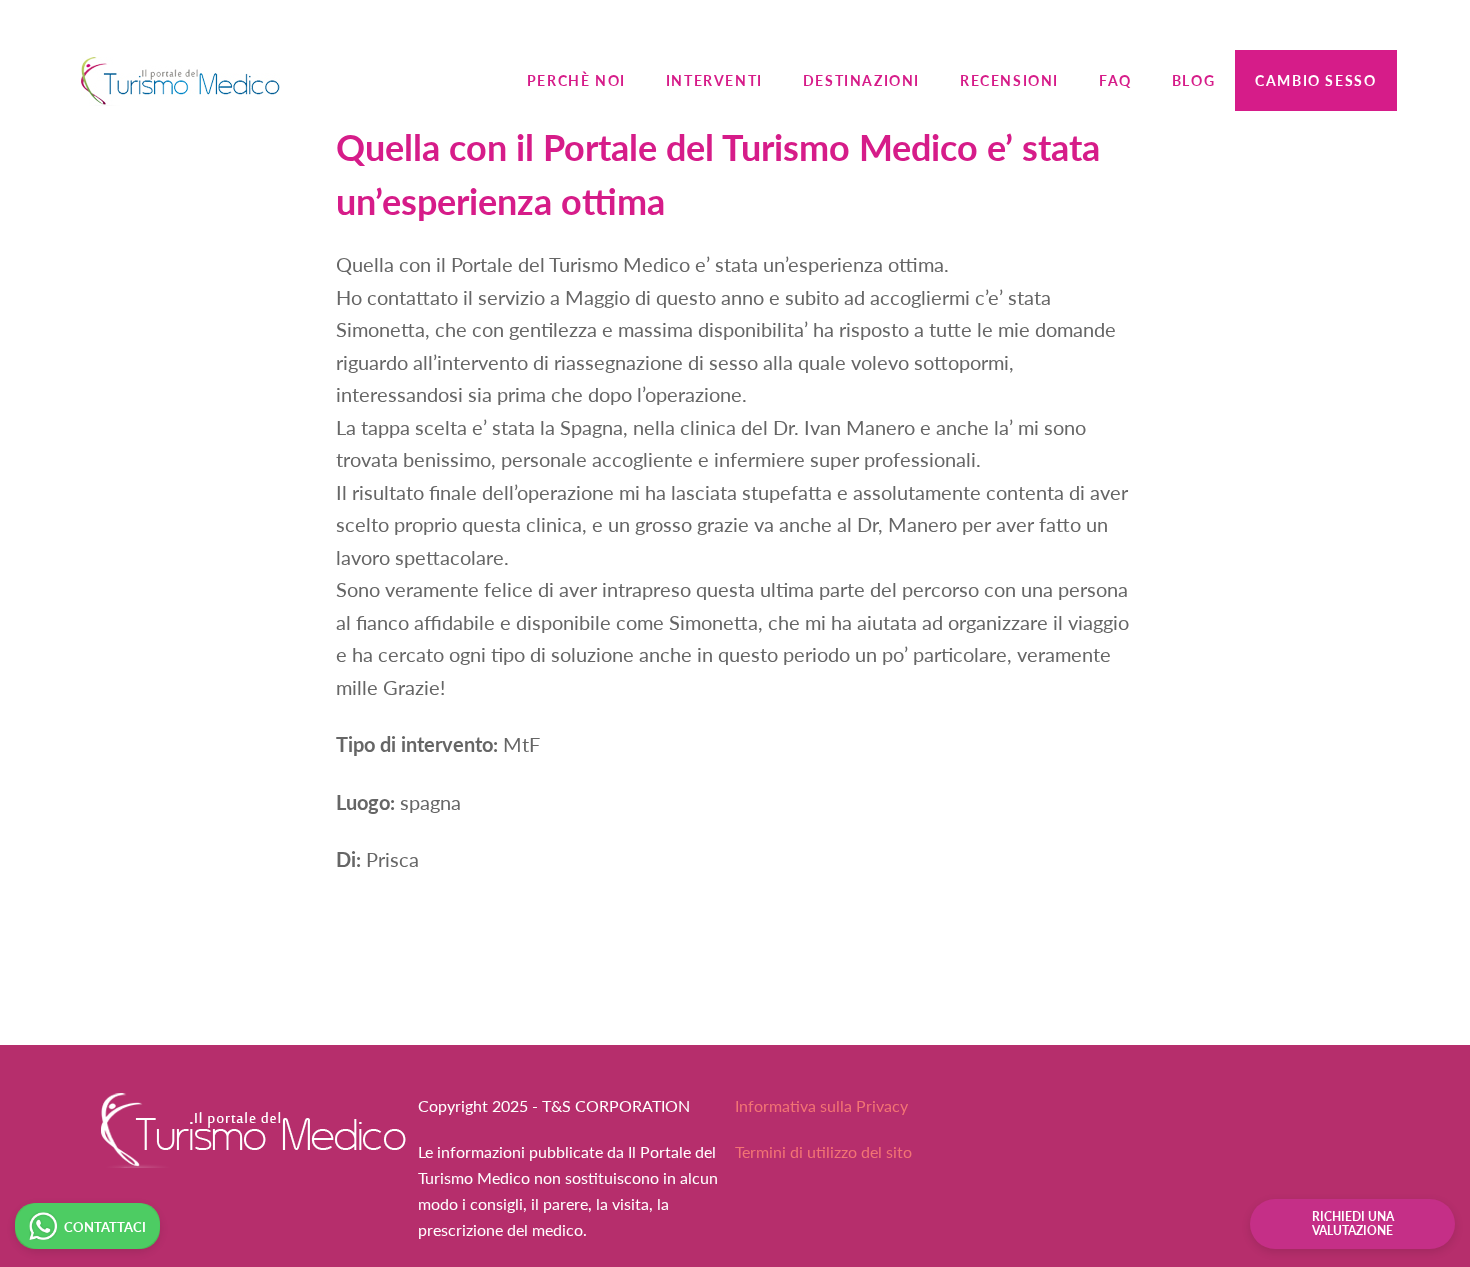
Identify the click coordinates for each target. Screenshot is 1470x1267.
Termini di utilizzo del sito (823, 1151)
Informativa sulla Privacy (821, 1105)
